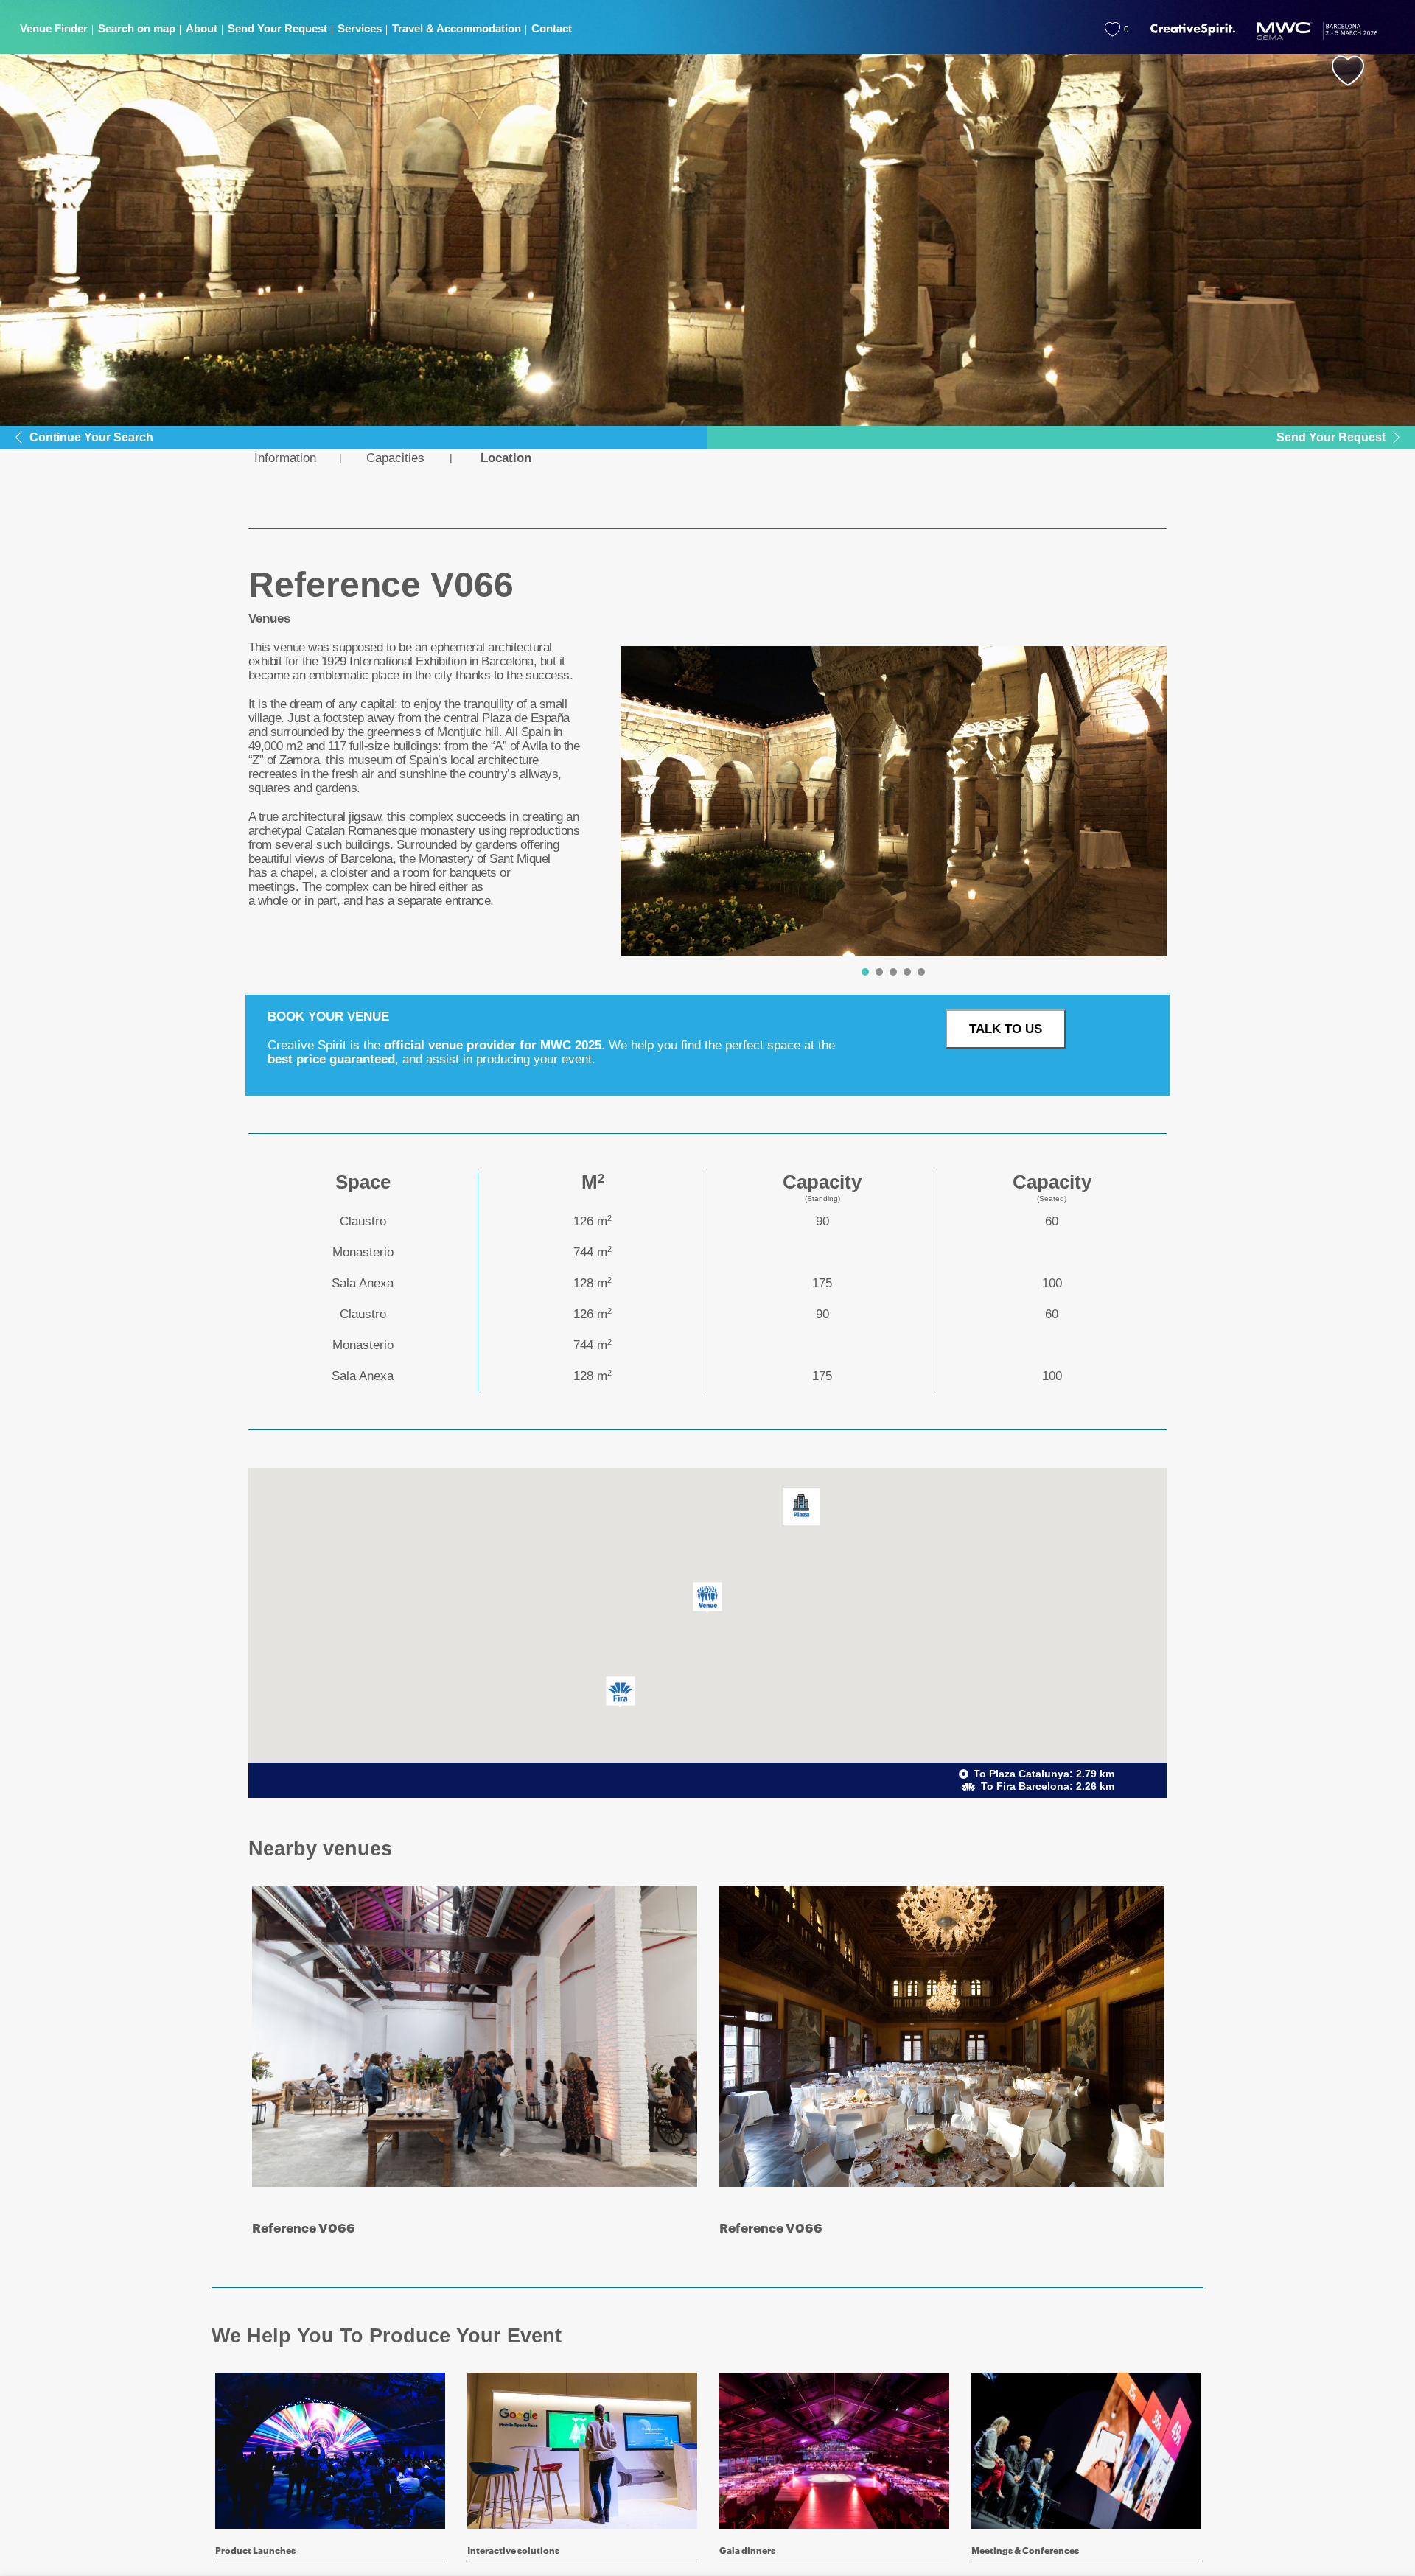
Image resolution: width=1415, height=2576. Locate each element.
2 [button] (879, 972)
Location (506, 458)
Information (285, 458)
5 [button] (921, 972)
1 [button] (865, 972)
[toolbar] (888, 815)
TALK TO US (1006, 1029)
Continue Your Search (91, 437)
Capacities (395, 458)
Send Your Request (1331, 437)
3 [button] (893, 972)
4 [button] (907, 972)
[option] (894, 801)
